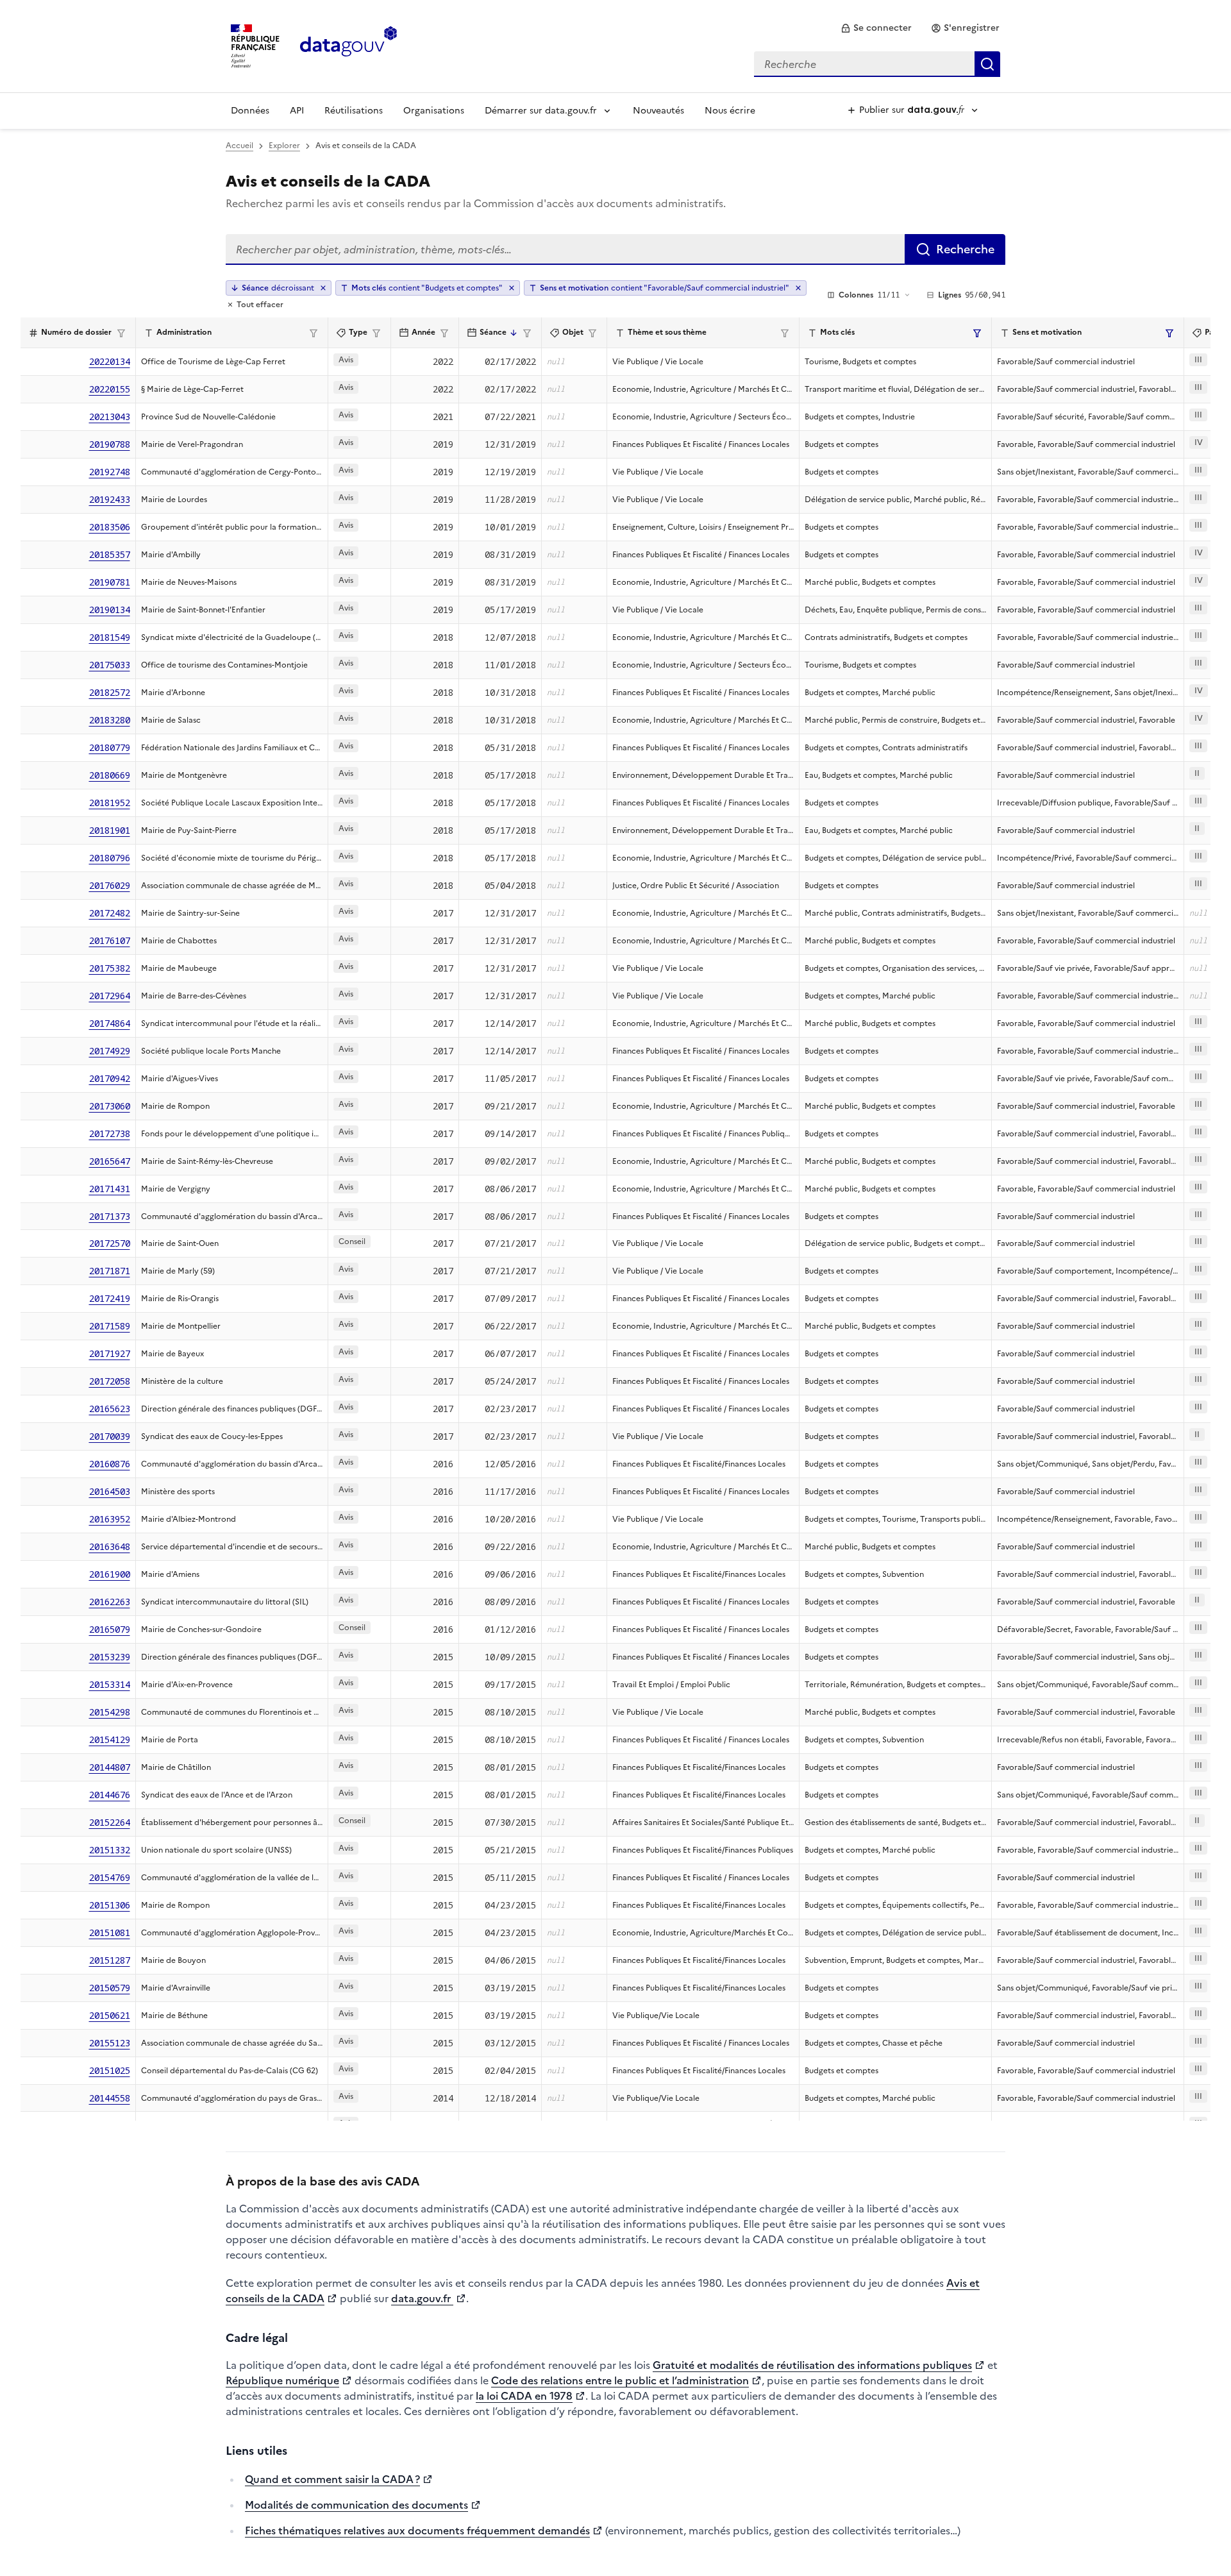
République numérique (282, 2380)
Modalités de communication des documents (356, 2505)
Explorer (284, 146)
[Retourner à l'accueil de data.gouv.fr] (348, 45)
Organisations (434, 111)
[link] (876, 28)
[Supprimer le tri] (323, 288)
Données (250, 111)
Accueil (239, 146)
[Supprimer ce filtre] (512, 288)
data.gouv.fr (422, 2298)
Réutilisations (354, 111)
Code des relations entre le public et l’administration (620, 2380)
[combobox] (877, 64)
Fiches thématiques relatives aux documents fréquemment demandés (417, 2530)
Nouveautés (658, 111)
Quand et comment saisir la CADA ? (332, 2479)
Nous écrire (730, 111)
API (297, 111)
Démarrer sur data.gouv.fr (541, 111)
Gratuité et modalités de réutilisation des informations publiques (812, 2365)
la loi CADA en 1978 (524, 2396)
